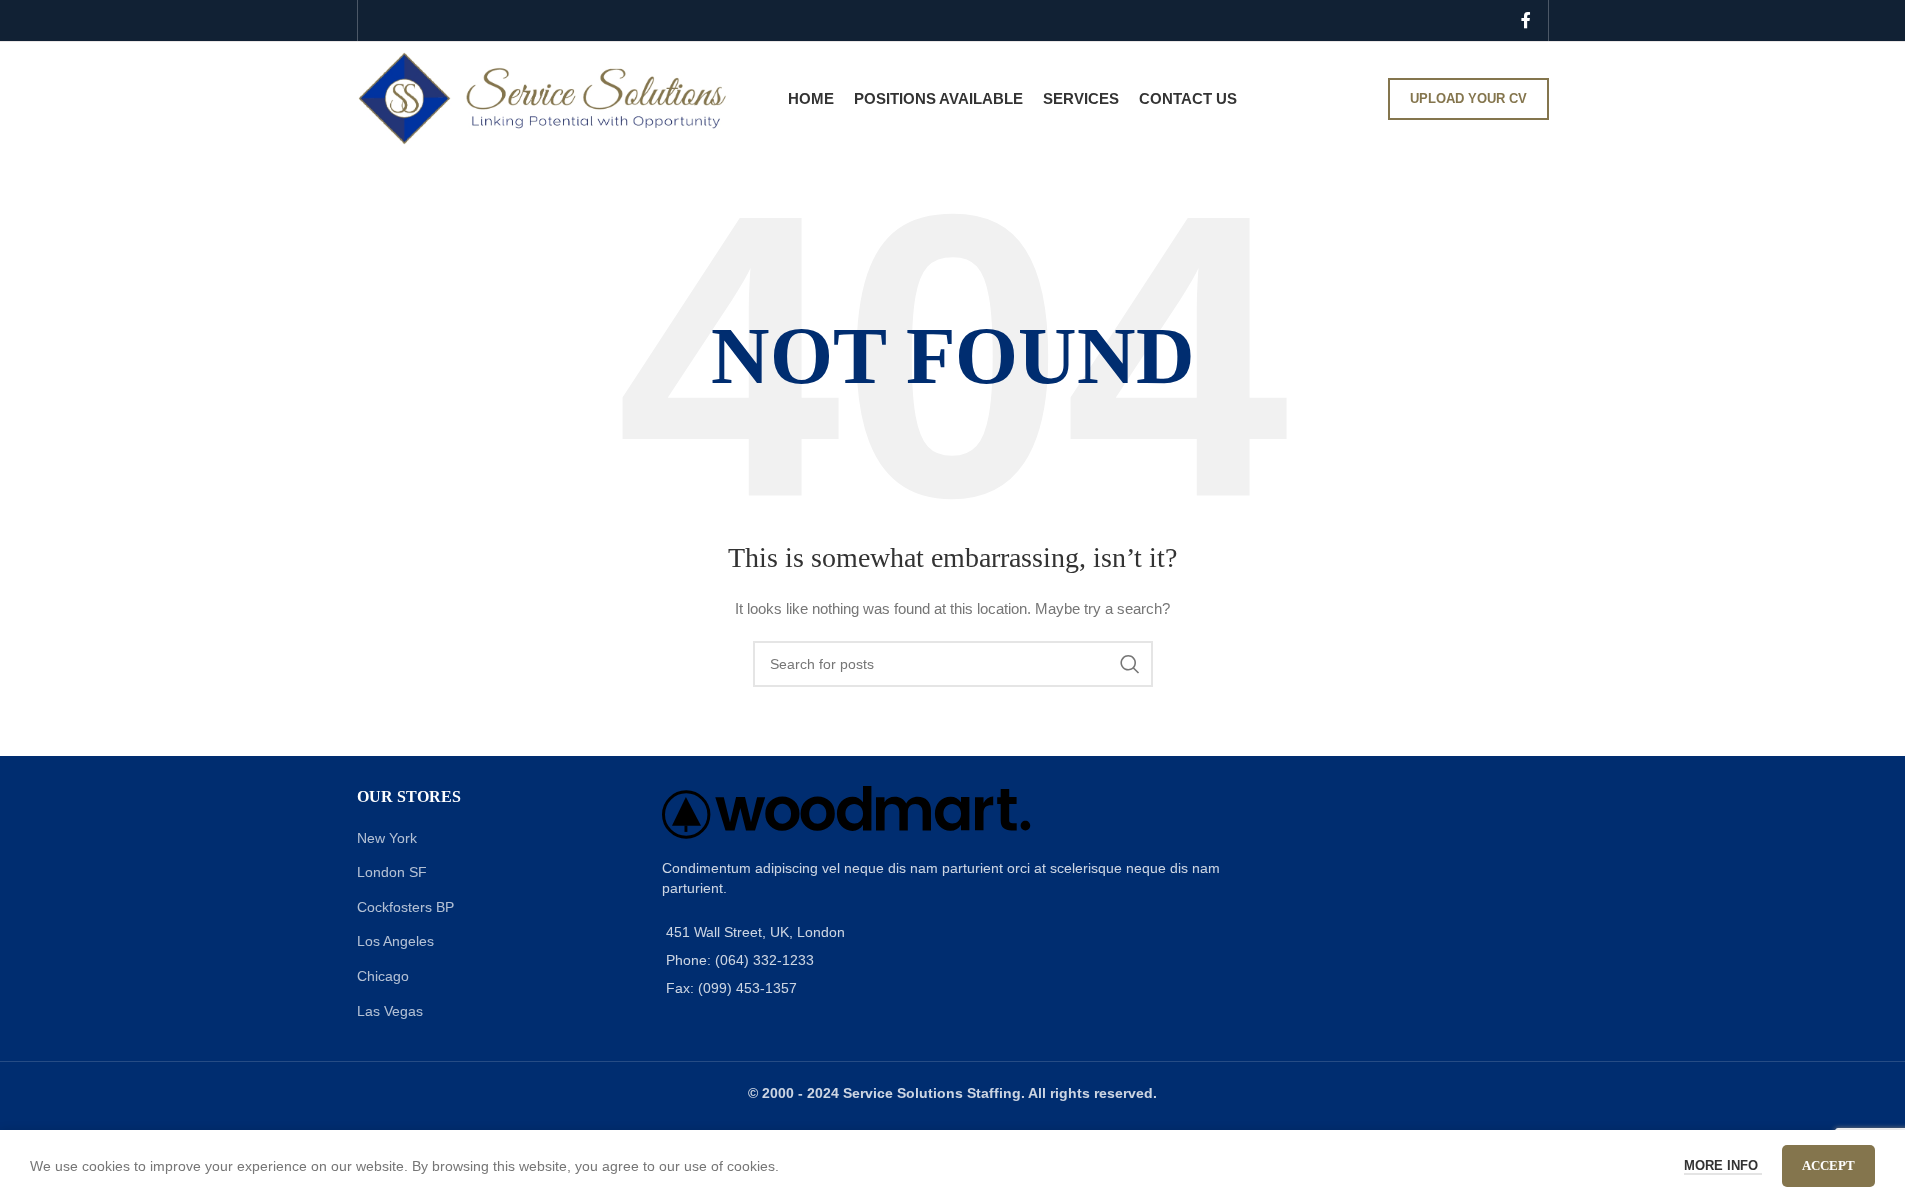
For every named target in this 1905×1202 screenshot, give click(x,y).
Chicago (383, 976)
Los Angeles (395, 941)
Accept (1828, 1165)
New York (387, 838)
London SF (392, 872)
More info (1723, 1165)
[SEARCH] (1130, 664)
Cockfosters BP (405, 907)
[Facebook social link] (1526, 20)
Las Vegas (390, 1011)
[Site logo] (542, 97)
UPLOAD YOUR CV (1468, 98)
